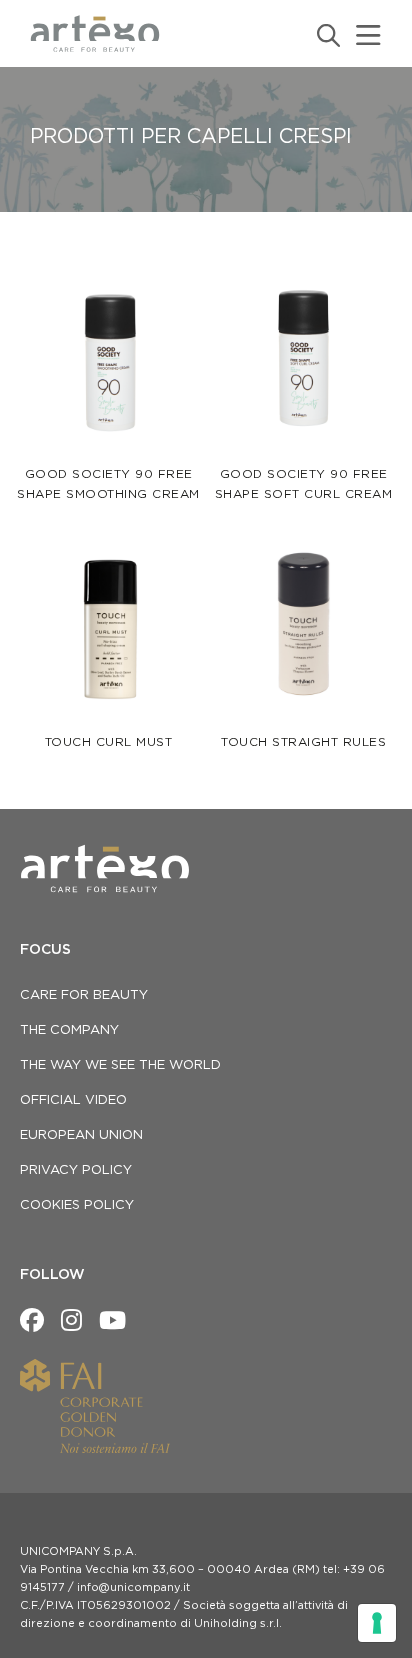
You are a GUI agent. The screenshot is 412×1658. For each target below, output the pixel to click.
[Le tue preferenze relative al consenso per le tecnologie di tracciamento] (377, 1623)
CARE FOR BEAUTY (84, 995)
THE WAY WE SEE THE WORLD (120, 1065)
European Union (81, 1135)
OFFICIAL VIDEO (73, 1100)
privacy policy (76, 1170)
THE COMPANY (69, 1030)
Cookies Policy (77, 1205)
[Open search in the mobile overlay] (327, 35)
